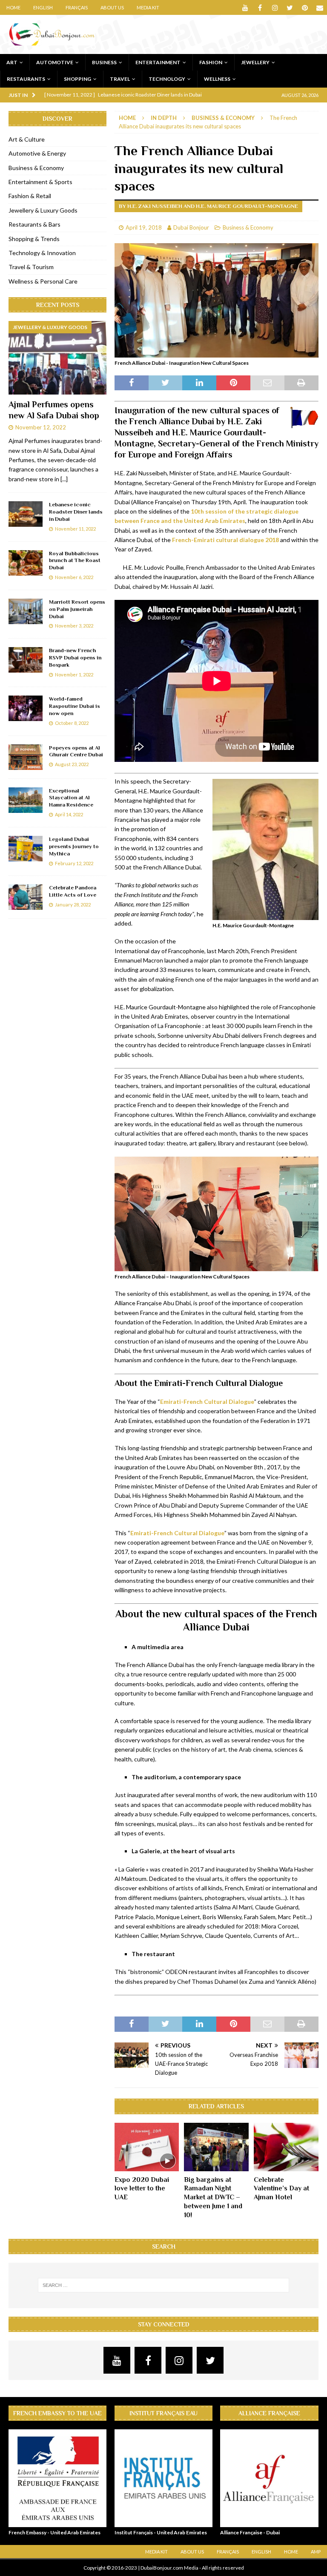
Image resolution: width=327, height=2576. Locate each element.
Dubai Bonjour (191, 227)
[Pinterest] (305, 7)
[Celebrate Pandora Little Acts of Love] (26, 897)
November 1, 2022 (74, 675)
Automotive (55, 62)
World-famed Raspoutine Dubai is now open (75, 706)
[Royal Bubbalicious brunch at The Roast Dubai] (26, 563)
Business (104, 62)
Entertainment (158, 62)
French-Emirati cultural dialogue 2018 (225, 540)
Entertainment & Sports (40, 182)
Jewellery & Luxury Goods (43, 210)
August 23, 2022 (72, 764)
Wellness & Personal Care (43, 281)
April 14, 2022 (69, 814)
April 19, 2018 (144, 227)
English (43, 7)
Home (13, 7)
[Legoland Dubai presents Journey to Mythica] (26, 849)
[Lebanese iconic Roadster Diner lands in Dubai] (26, 514)
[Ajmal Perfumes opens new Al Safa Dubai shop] (57, 358)
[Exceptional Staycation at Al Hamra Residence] (26, 800)
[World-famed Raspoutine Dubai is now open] (26, 708)
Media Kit (148, 7)
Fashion (211, 62)
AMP (316, 2552)
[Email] (320, 7)
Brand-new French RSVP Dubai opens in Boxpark (75, 657)
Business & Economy (248, 227)
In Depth (164, 118)
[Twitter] (290, 7)
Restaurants (26, 79)
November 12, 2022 (41, 427)
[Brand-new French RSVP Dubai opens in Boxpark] (26, 660)
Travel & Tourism (31, 267)
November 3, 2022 (74, 626)
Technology (167, 79)
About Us (112, 7)
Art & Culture (27, 139)
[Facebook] (260, 7)
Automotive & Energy (37, 153)
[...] (64, 479)
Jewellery (255, 62)
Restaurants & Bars (34, 224)
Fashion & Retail (30, 196)
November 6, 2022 (74, 577)
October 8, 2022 (72, 723)
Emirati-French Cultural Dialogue (207, 1402)
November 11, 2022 (75, 529)
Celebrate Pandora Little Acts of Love (73, 891)
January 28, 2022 (73, 905)
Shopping (77, 79)
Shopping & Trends (34, 239)
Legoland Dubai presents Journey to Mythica (74, 846)
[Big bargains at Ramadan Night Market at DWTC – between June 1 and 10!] (216, 2147)
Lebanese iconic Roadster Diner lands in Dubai (76, 512)
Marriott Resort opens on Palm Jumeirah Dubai (77, 609)
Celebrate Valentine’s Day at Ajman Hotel (281, 2189)
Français (77, 7)
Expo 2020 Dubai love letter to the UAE (142, 2189)
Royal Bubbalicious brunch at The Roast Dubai (75, 561)
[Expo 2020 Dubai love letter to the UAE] (147, 2147)
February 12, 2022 (74, 863)
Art (12, 62)
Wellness (217, 79)
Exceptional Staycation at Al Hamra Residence (71, 798)
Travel (120, 79)
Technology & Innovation (42, 253)
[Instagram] (275, 7)
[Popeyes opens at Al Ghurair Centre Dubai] (26, 757)
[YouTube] (245, 7)
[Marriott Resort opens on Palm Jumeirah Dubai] (26, 611)
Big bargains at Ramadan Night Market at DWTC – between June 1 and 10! (213, 2197)
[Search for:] (163, 2285)
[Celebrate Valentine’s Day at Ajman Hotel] (286, 2147)
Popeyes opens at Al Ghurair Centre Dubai (76, 751)
